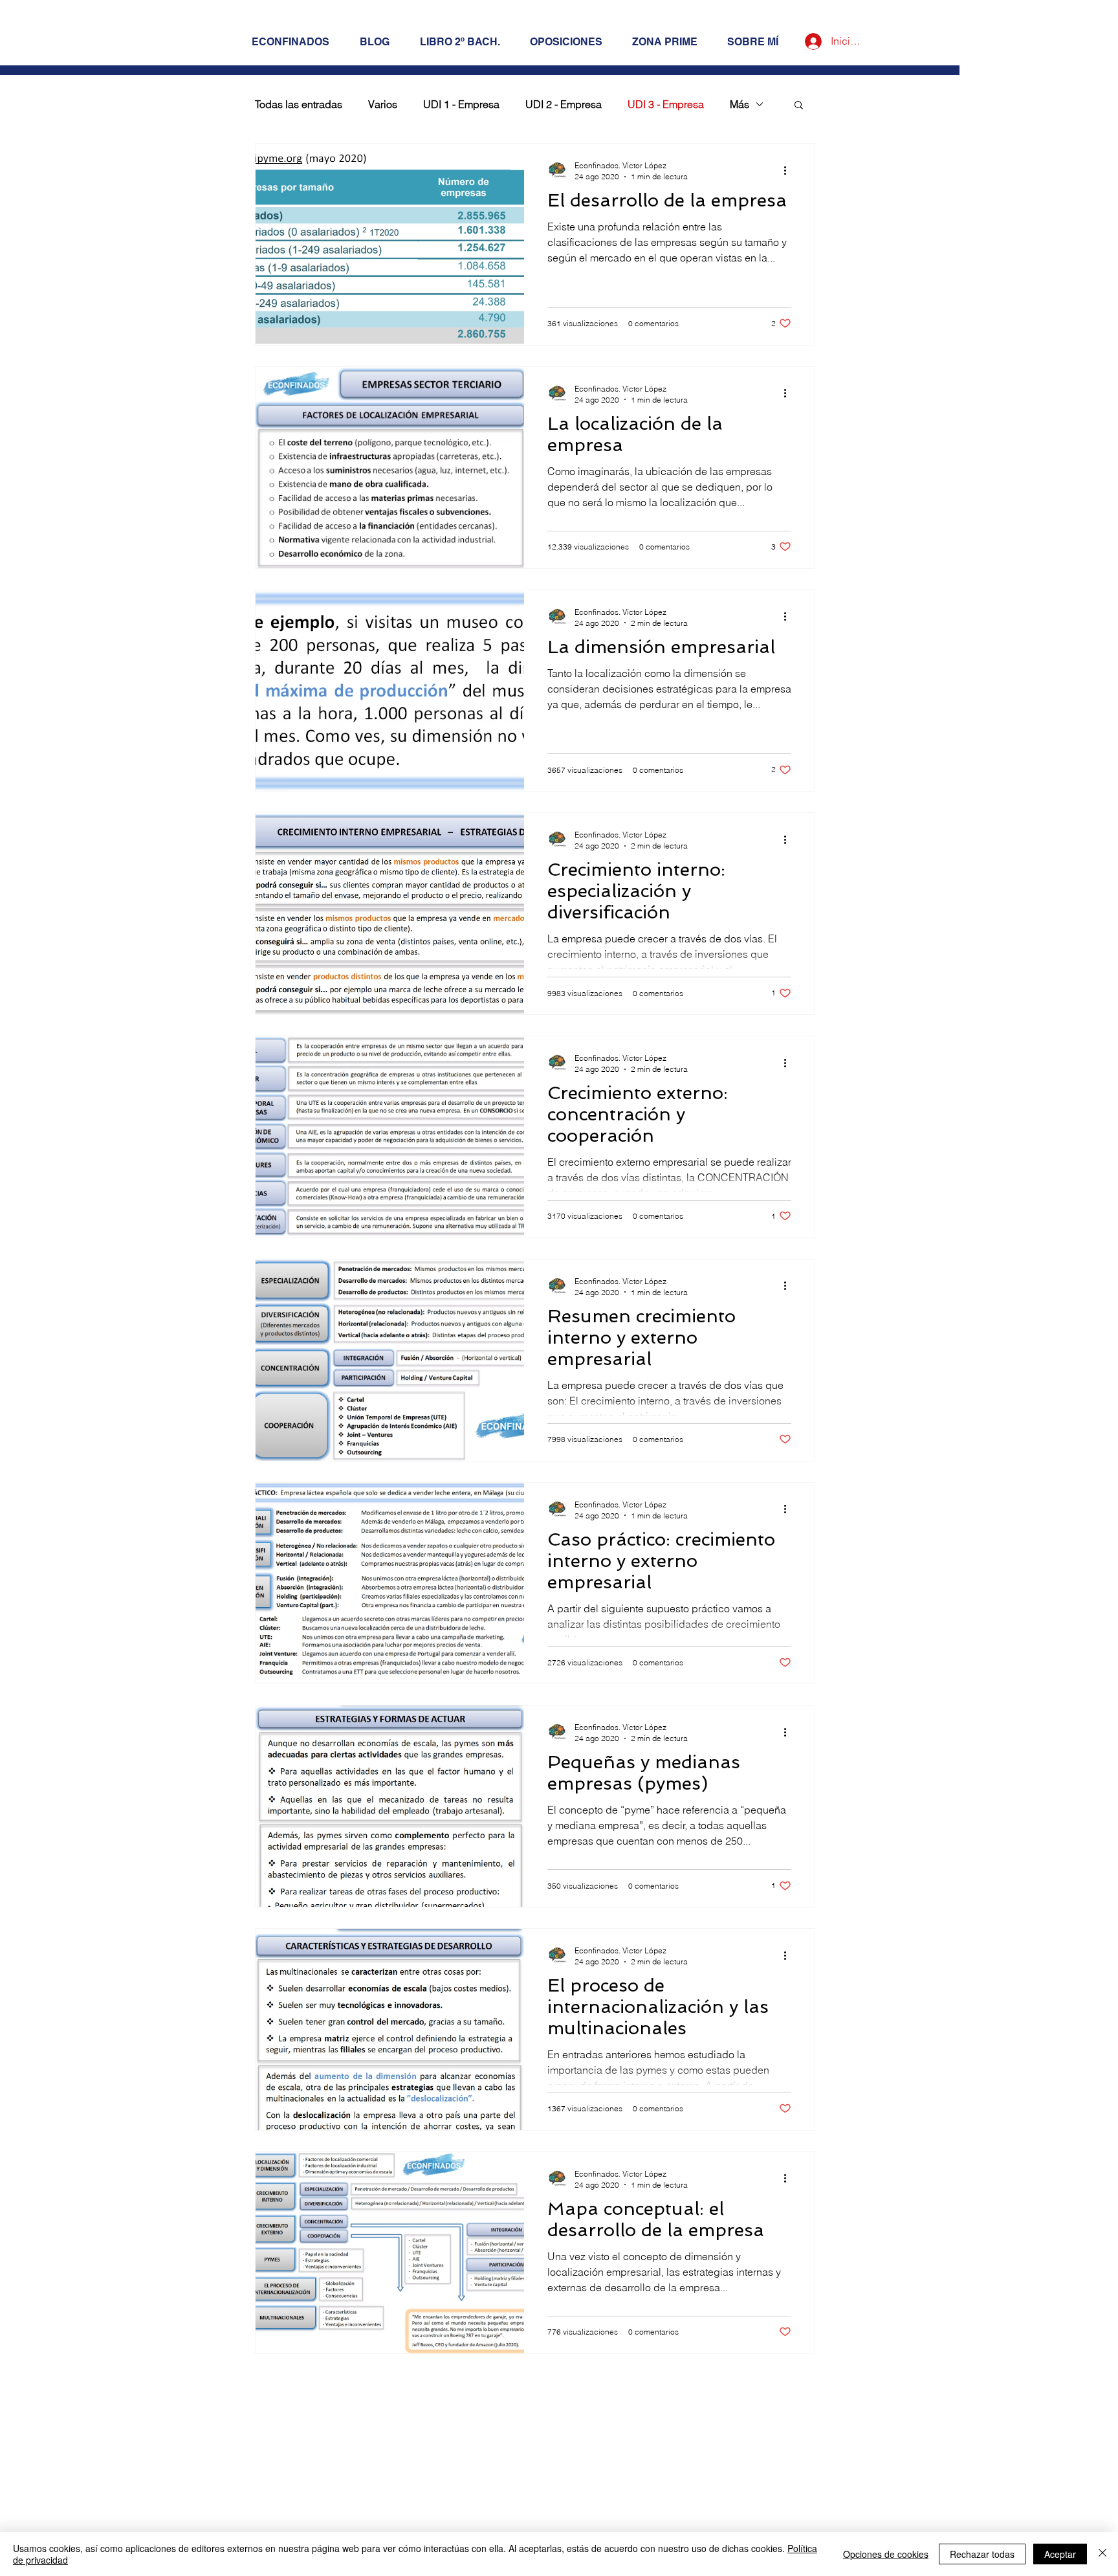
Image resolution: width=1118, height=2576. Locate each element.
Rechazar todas (982, 2554)
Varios (383, 104)
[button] (799, 106)
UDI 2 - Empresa (564, 104)
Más (740, 104)
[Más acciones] (789, 170)
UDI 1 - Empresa (461, 104)
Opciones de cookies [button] (886, 2554)
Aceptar (1060, 2554)
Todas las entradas (299, 104)
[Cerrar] (1102, 2554)
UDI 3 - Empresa (666, 104)
